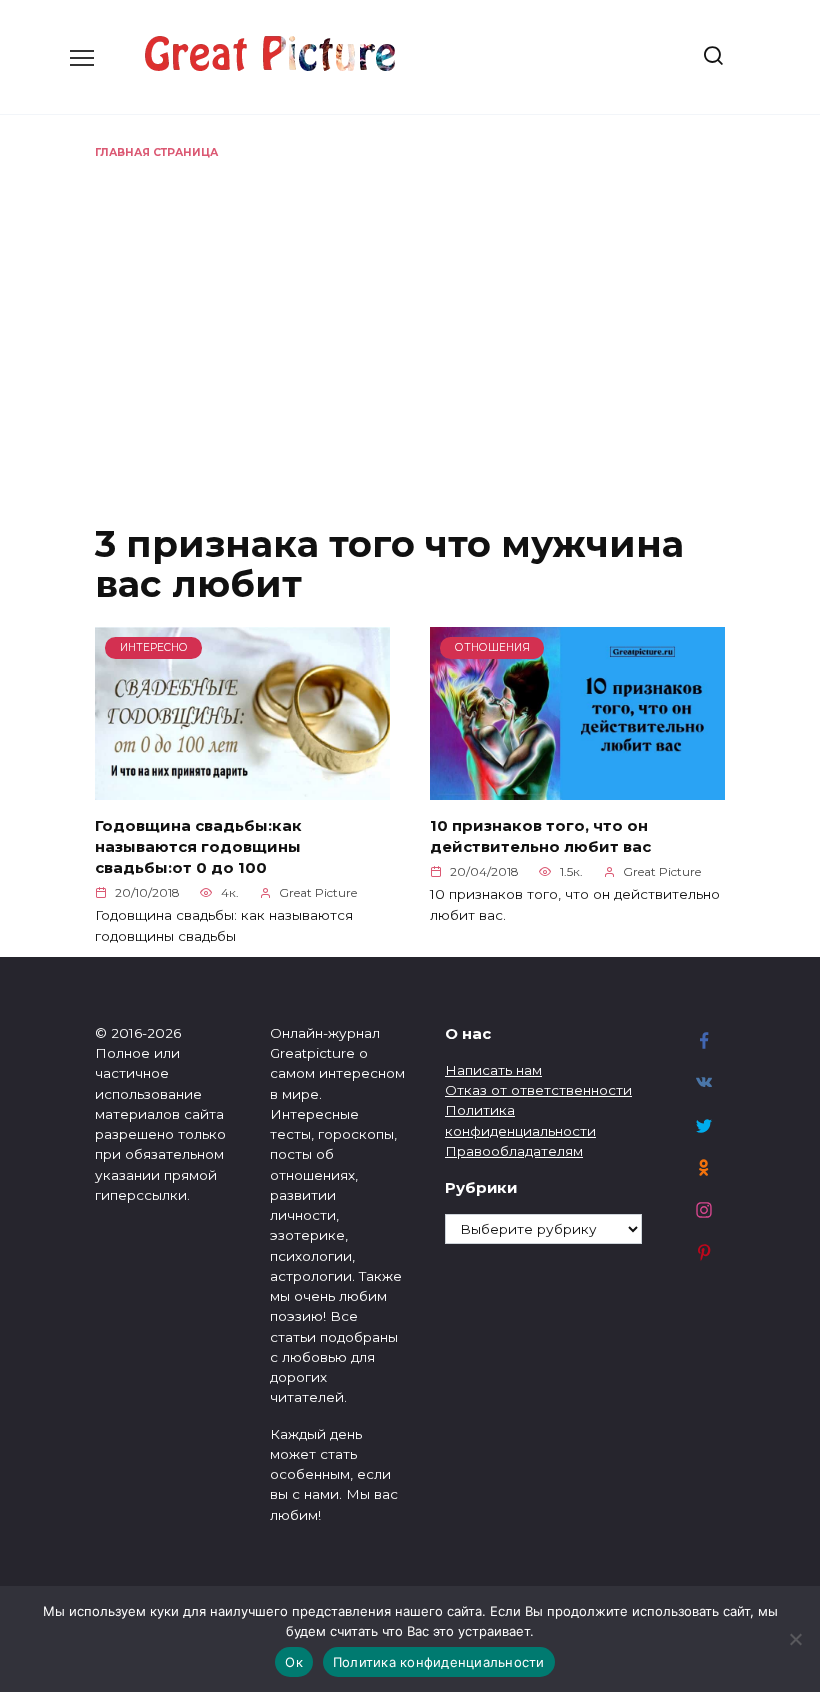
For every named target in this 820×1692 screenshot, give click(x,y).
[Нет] (795, 1639)
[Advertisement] (410, 311)
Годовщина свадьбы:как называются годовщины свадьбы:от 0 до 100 (198, 846)
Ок (294, 1662)
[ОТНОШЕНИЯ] (577, 787)
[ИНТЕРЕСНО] (242, 787)
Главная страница (156, 152)
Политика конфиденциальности (439, 1662)
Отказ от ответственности (538, 1090)
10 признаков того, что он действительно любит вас (540, 836)
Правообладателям (514, 1151)
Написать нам (493, 1070)
